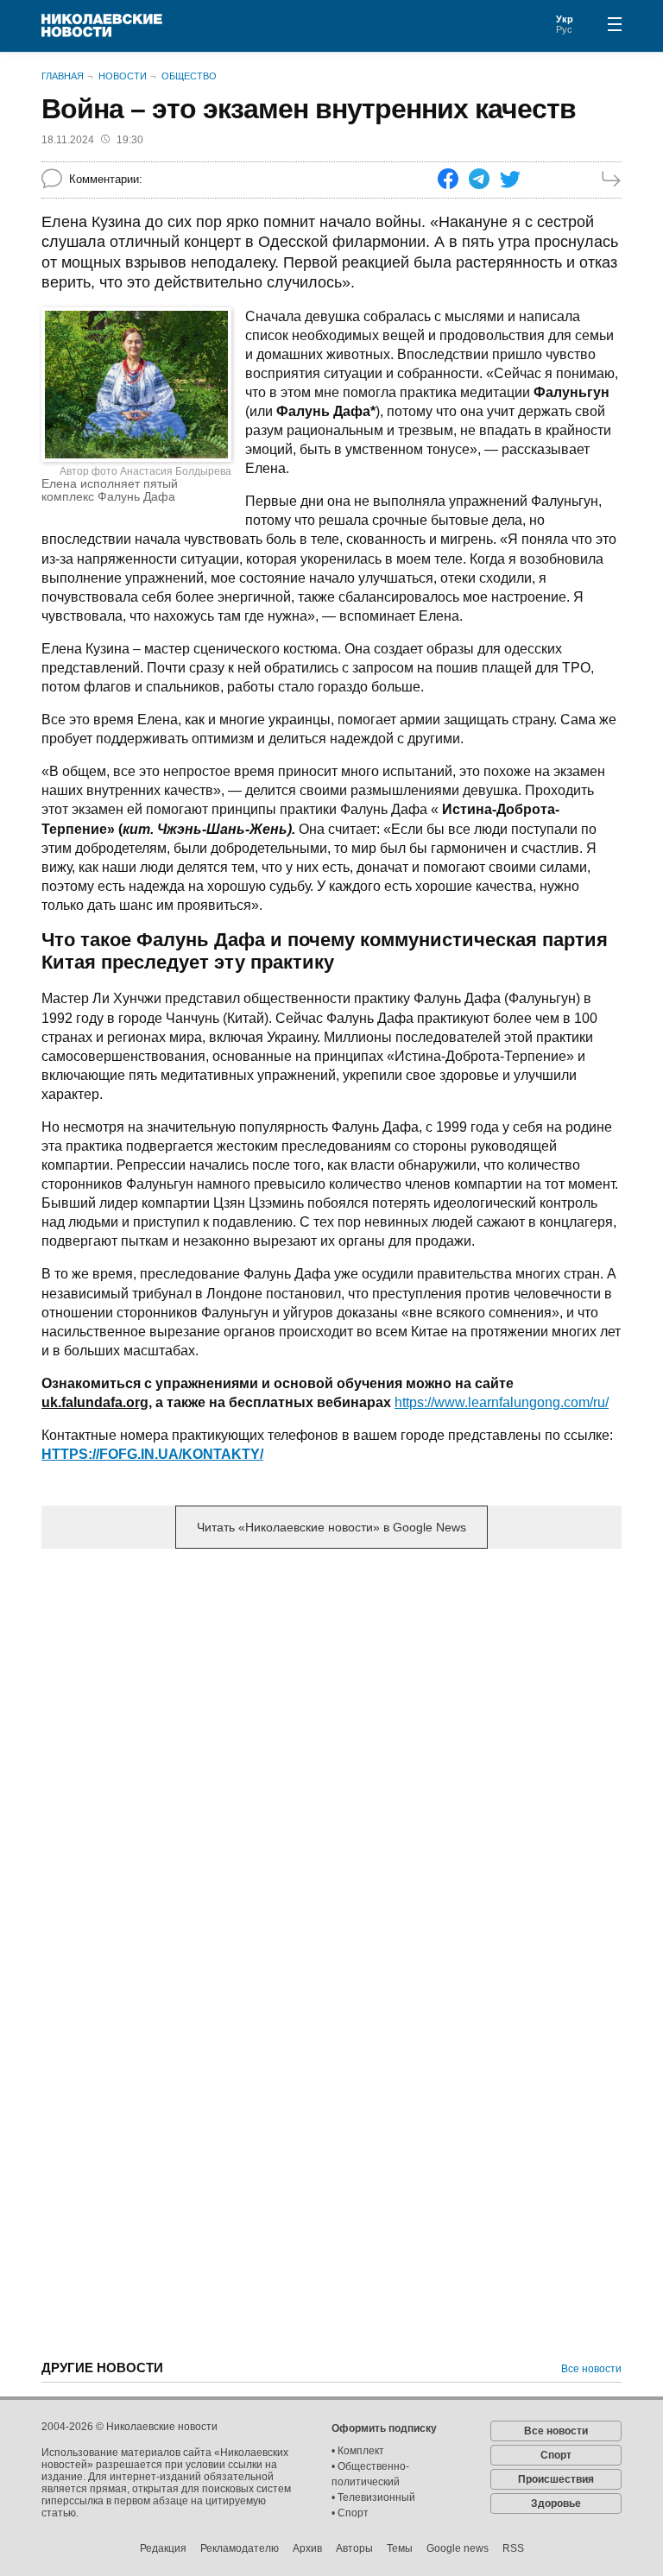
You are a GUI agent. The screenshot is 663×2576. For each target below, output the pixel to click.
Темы (400, 2548)
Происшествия (556, 2479)
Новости (123, 76)
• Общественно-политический (370, 2474)
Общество (189, 76)
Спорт (556, 2455)
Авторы (354, 2548)
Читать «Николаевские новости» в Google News (331, 1527)
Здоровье (556, 2503)
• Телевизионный (373, 2497)
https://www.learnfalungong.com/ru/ (502, 1402)
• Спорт (350, 2513)
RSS (513, 2548)
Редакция (163, 2548)
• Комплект (358, 2451)
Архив (307, 2548)
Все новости (591, 2369)
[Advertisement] (331, 1697)
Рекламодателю (240, 2548)
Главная (63, 76)
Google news (458, 2548)
